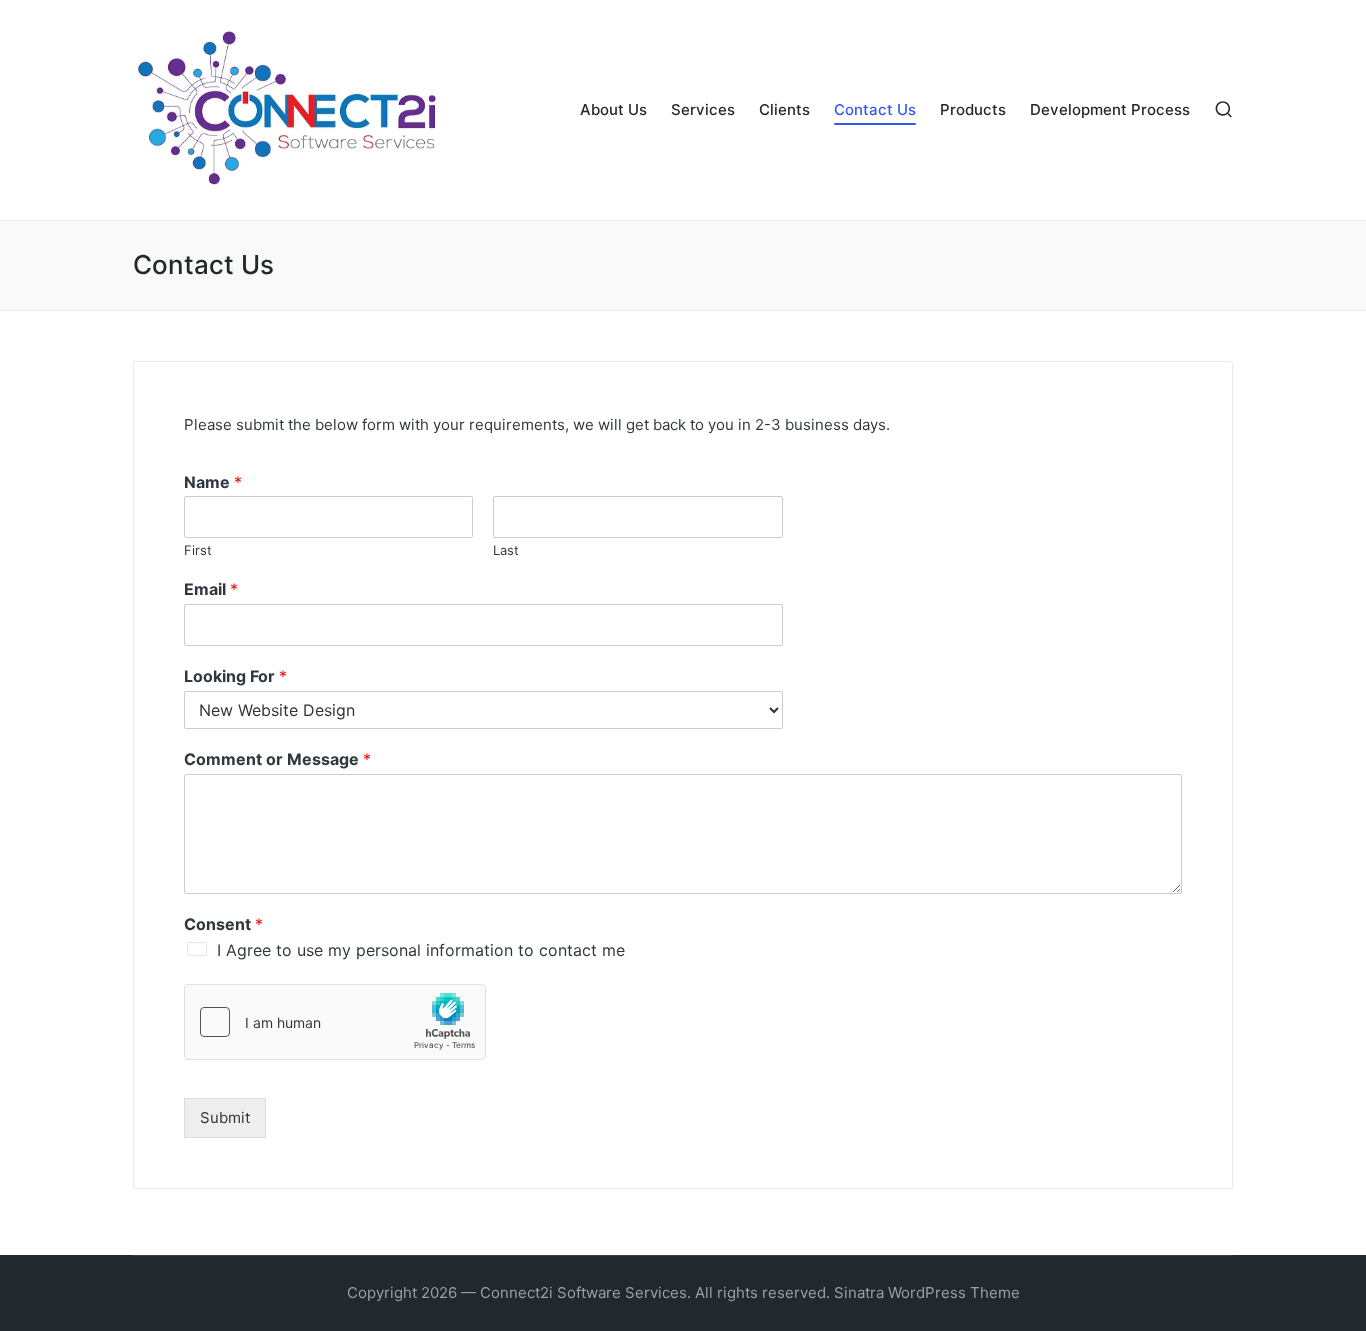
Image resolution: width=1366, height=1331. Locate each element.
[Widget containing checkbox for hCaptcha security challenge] (335, 1022)
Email (211, 589)
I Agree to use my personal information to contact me (421, 950)
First (198, 550)
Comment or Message (277, 759)
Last (506, 550)
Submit (225, 1117)
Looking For (235, 676)
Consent (223, 924)
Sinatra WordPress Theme (927, 1292)
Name (213, 482)
